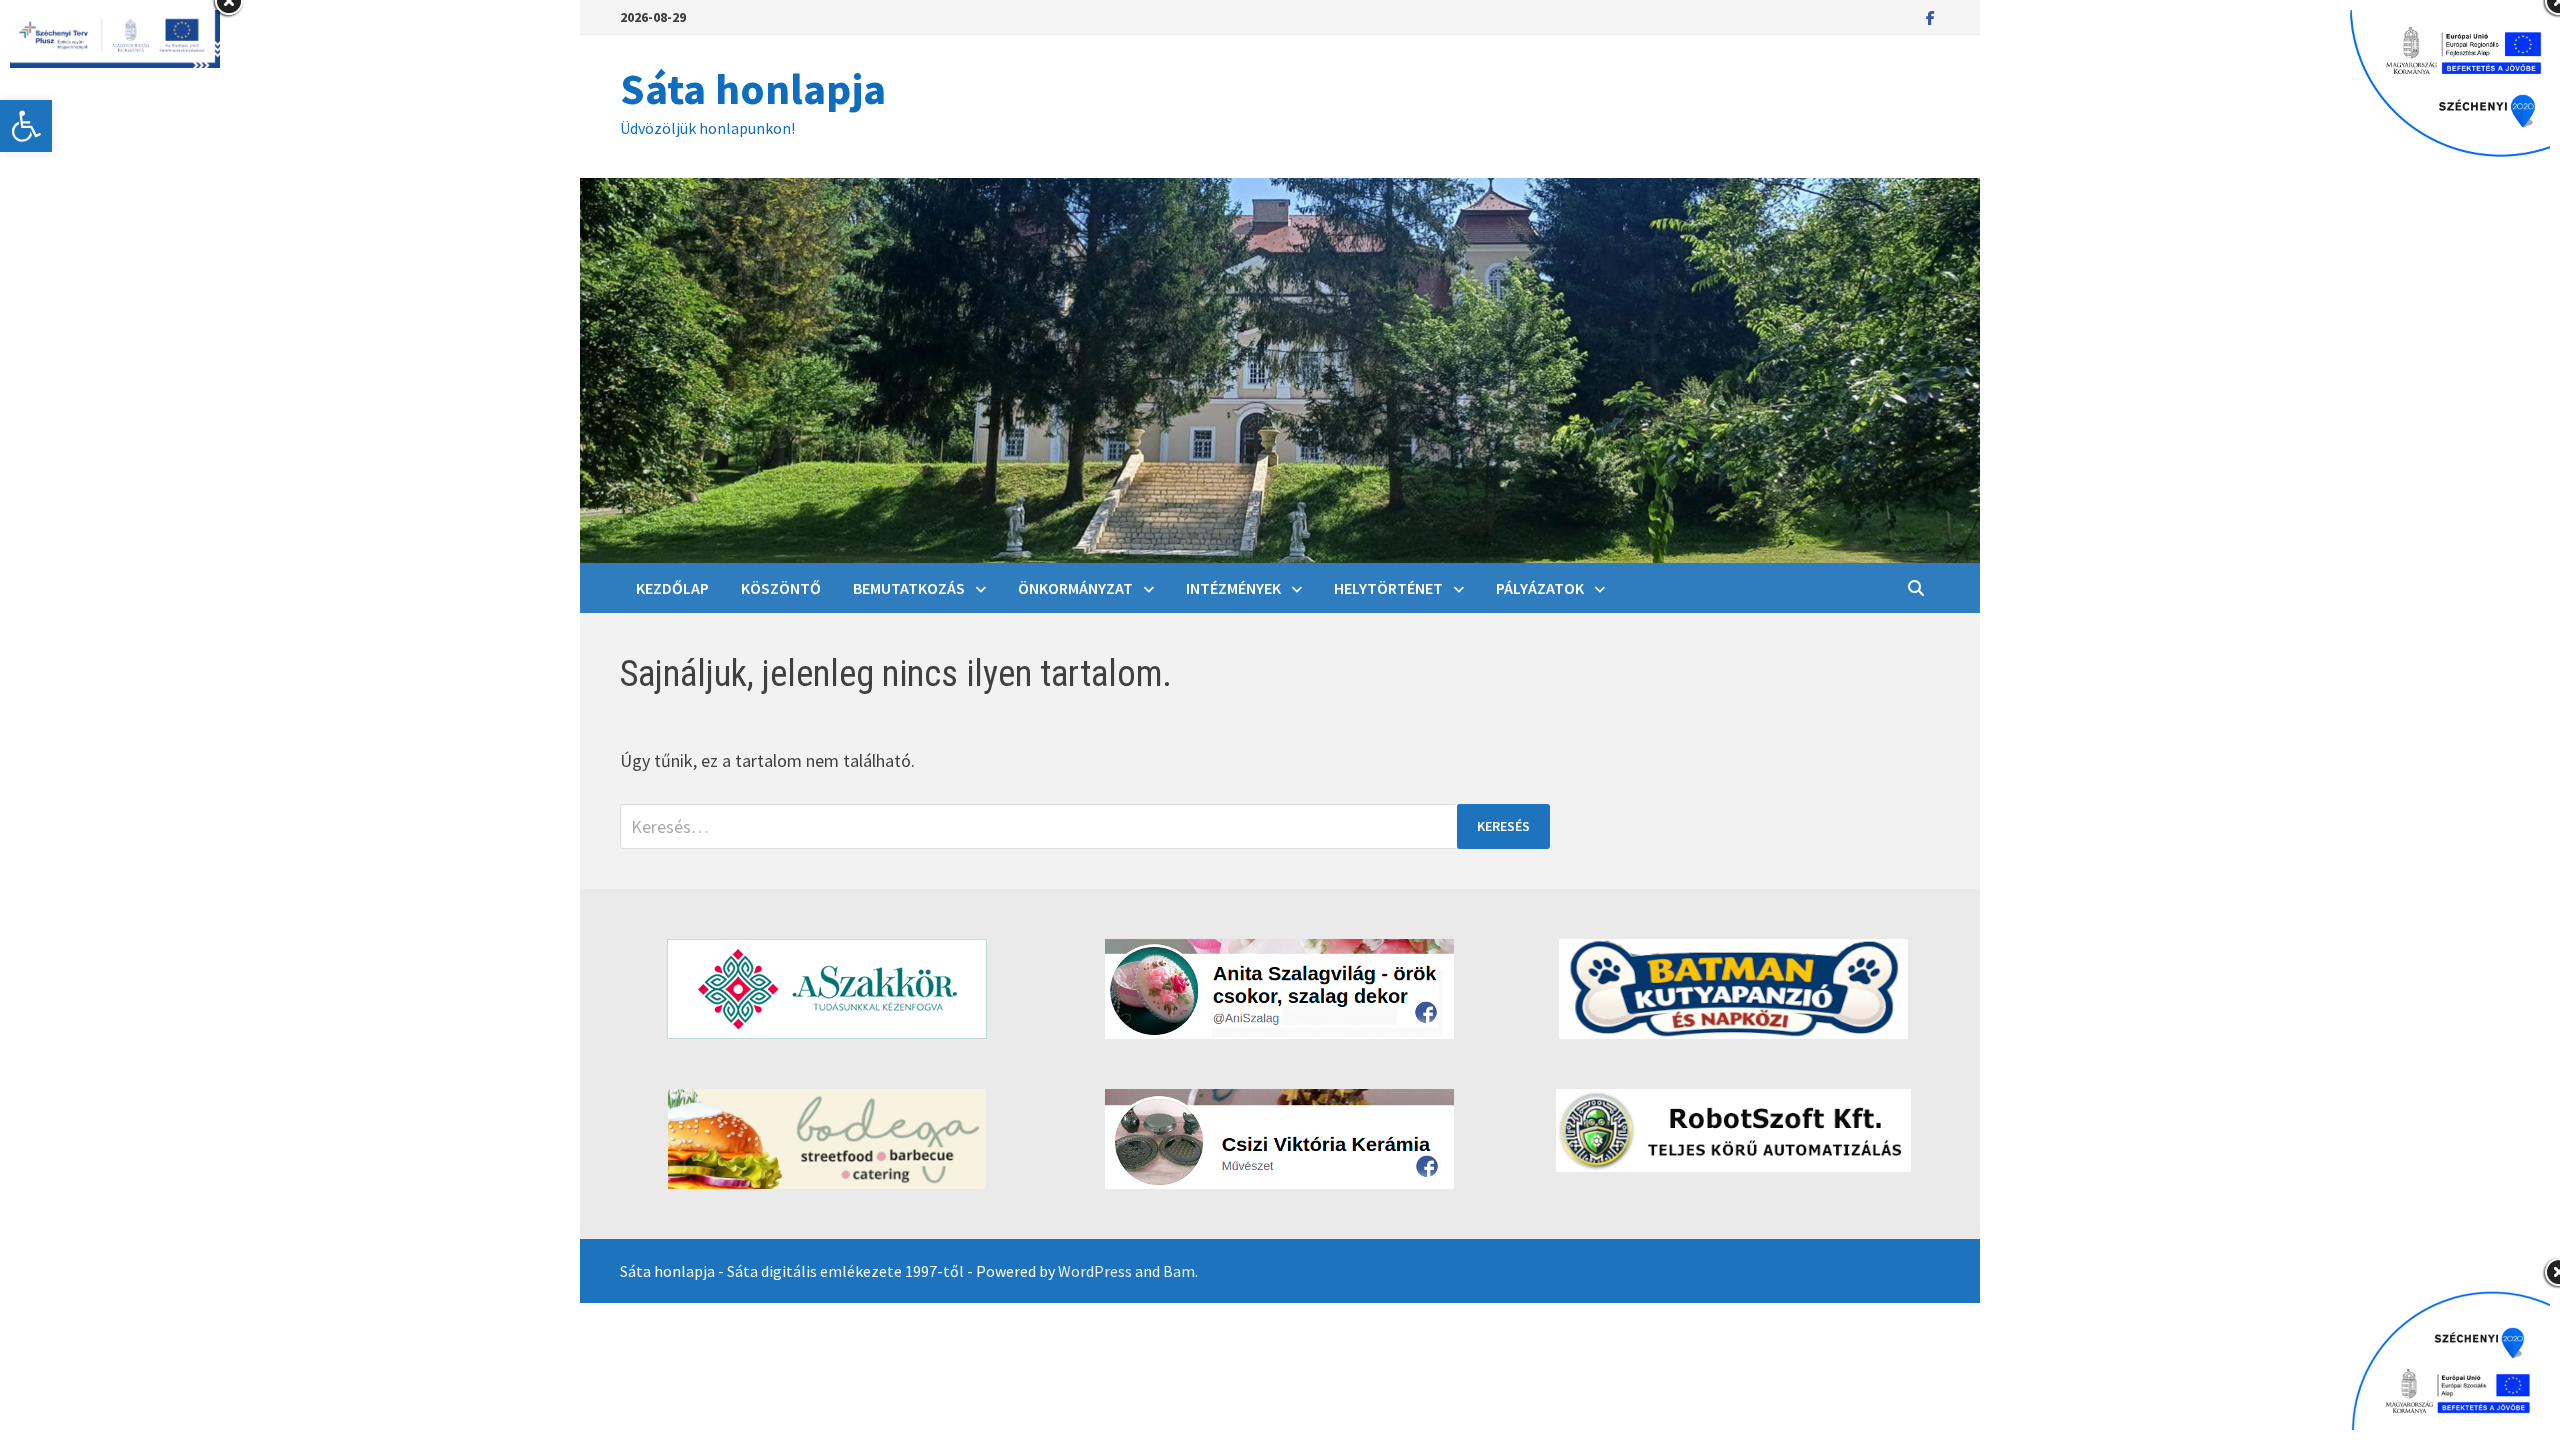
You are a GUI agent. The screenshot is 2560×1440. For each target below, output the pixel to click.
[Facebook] (1930, 16)
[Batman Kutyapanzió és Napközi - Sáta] (1733, 989)
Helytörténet (1388, 588)
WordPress (1095, 1271)
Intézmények (1233, 588)
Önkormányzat (1075, 588)
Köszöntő (781, 588)
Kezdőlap (672, 588)
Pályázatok (1540, 588)
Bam (1179, 1271)
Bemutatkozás (909, 588)
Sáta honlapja (753, 88)
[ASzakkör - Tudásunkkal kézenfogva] (826, 989)
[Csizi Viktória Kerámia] (1279, 1139)
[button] (26, 126)
